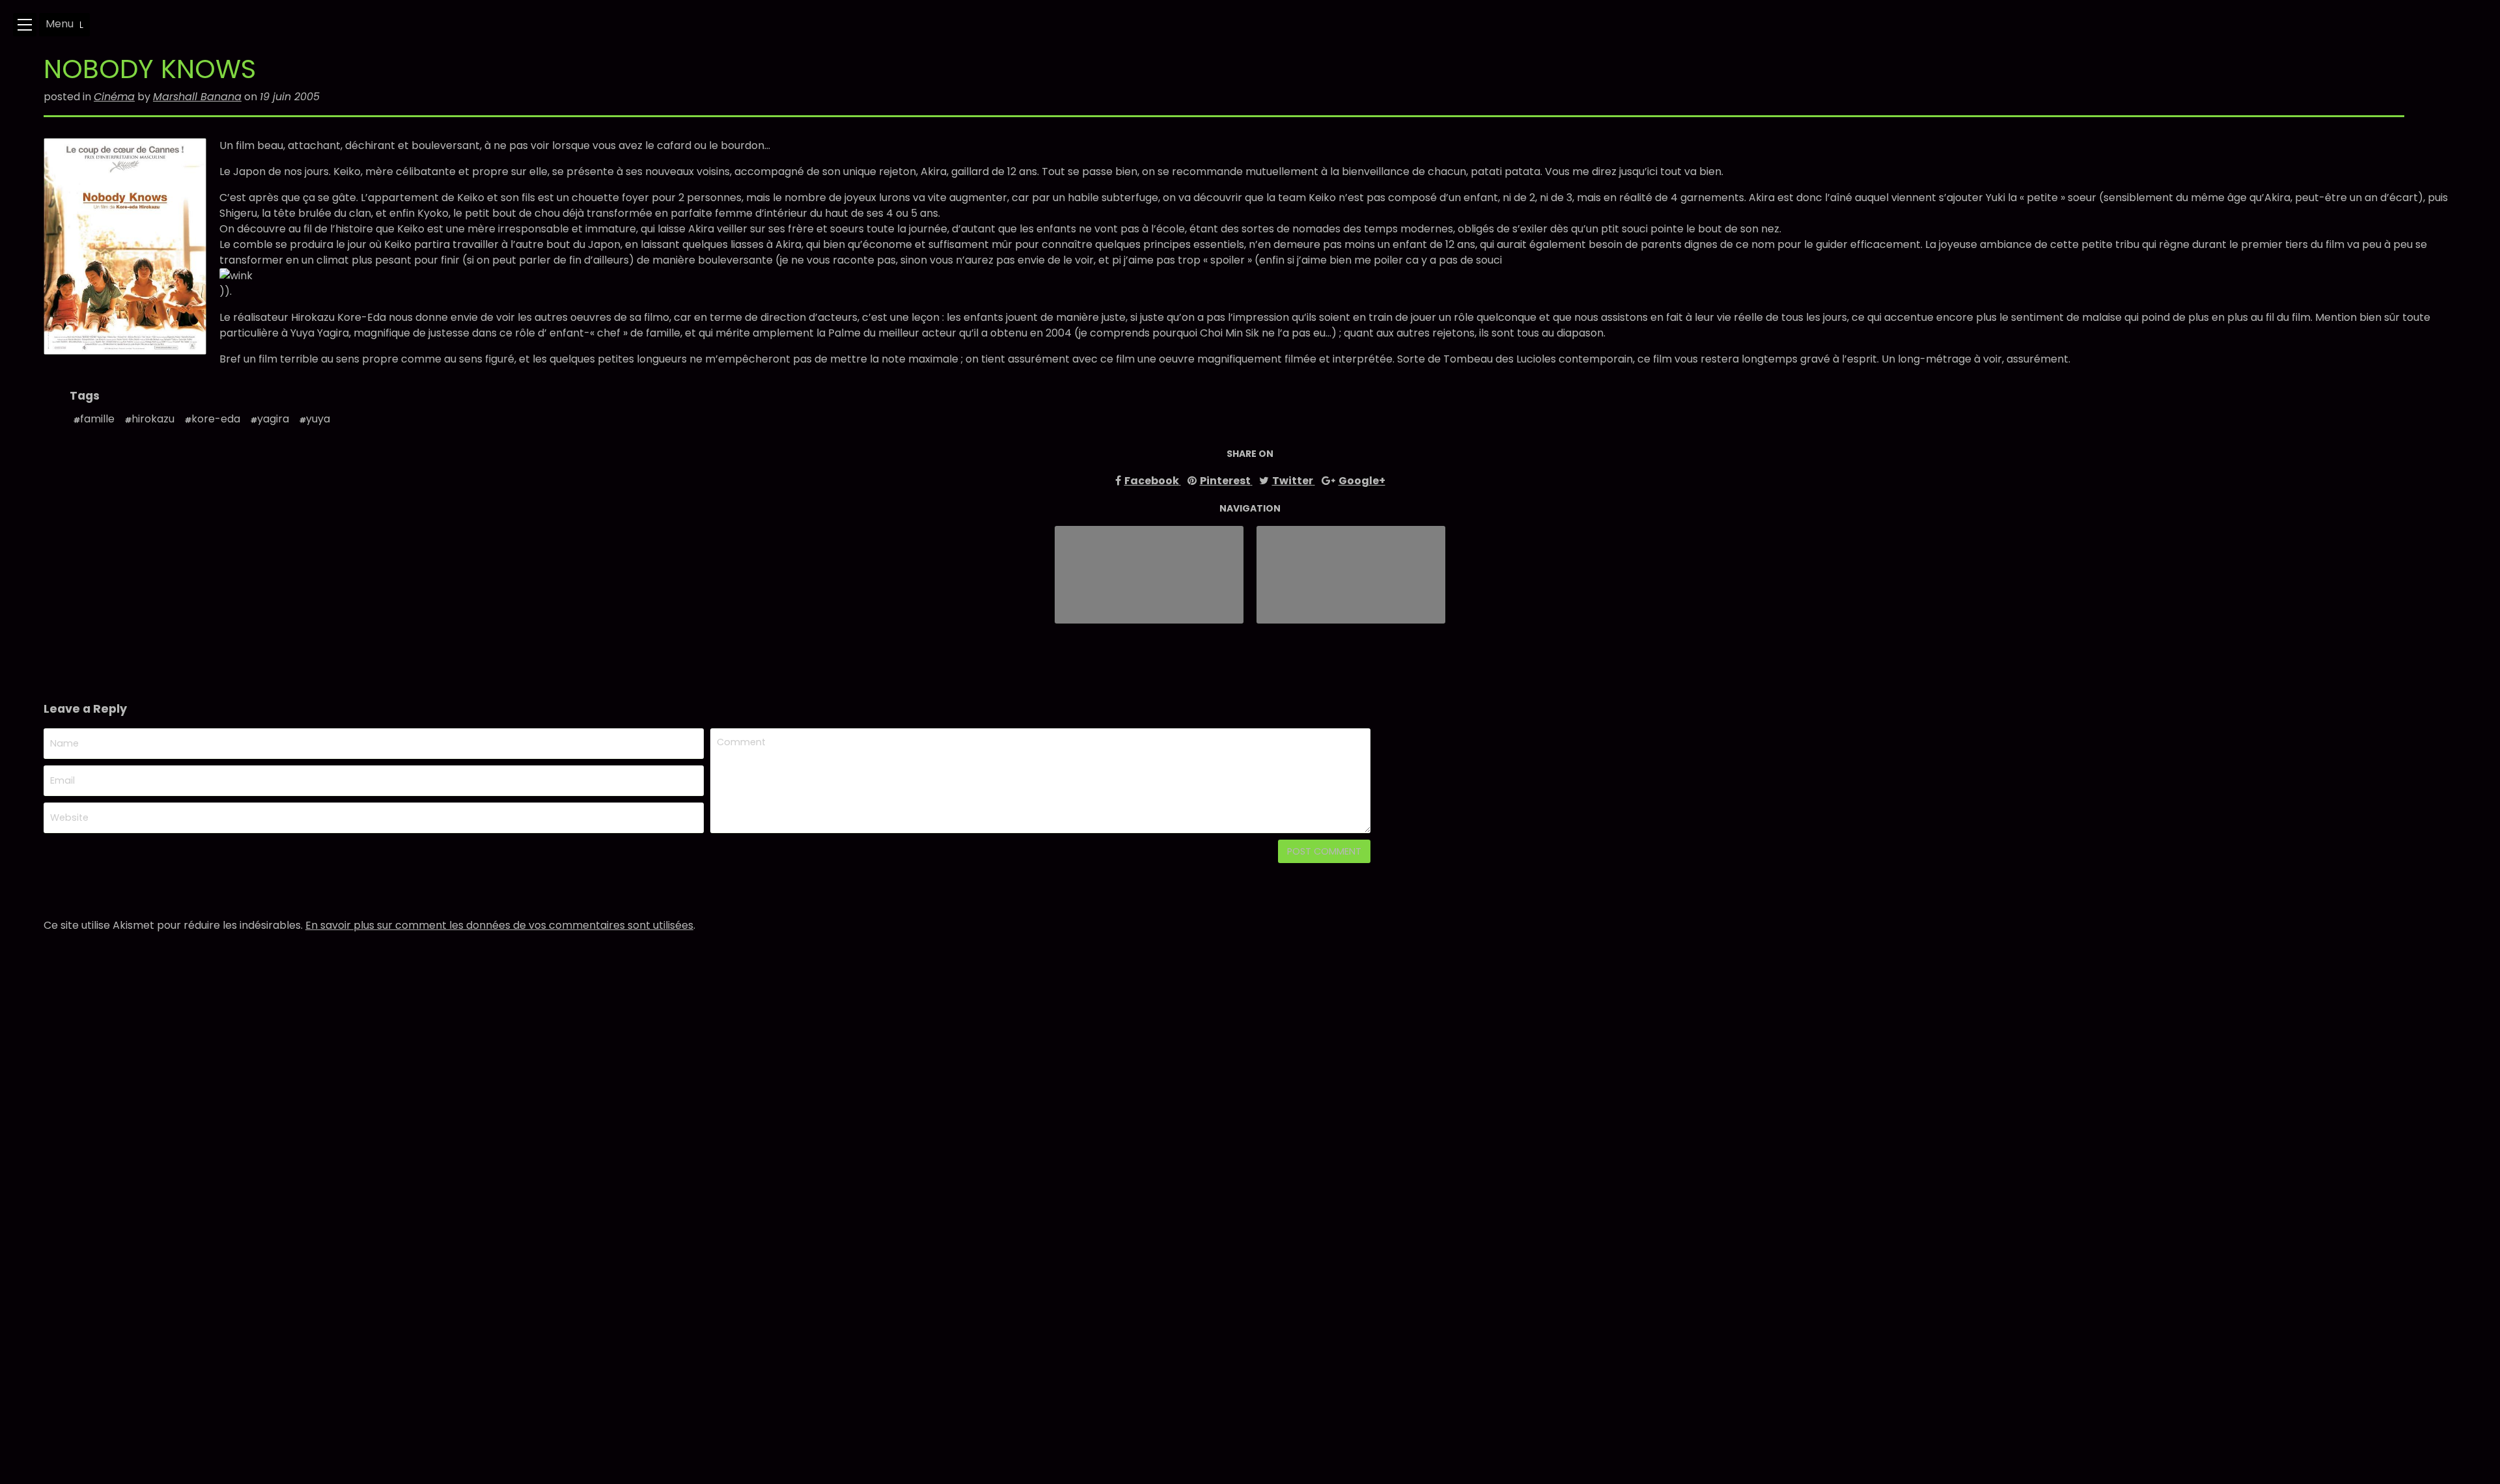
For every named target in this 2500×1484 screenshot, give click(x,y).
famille (97, 419)
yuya (318, 419)
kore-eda (216, 419)
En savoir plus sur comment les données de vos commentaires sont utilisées (499, 925)
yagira (273, 419)
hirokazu (153, 419)
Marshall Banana (197, 97)
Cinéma (114, 97)
